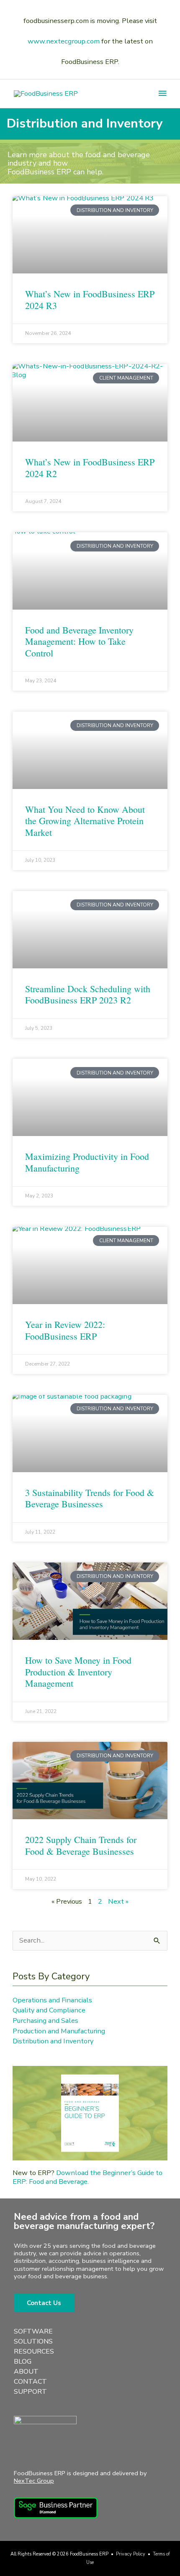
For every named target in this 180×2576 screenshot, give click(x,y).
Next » (118, 1901)
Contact (30, 2382)
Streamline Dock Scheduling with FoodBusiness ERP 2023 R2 (88, 994)
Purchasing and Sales (45, 2021)
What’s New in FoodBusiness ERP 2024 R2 (90, 468)
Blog (23, 2362)
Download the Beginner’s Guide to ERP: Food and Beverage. (87, 2177)
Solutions (33, 2341)
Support (30, 2392)
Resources (34, 2351)
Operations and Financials (52, 2000)
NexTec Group (34, 2481)
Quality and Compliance (49, 2010)
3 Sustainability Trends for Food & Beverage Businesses (90, 1498)
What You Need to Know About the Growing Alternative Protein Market (85, 821)
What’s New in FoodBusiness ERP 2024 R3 (90, 300)
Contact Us (44, 2303)
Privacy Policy (131, 2554)
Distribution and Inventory (53, 2041)
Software (33, 2331)
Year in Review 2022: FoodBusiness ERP (65, 1330)
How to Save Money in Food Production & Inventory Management (78, 1672)
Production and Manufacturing (59, 2031)
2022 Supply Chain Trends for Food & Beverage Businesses (81, 1845)
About (26, 2372)
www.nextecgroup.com (64, 41)
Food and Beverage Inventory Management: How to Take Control (79, 641)
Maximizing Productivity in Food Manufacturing (87, 1162)
